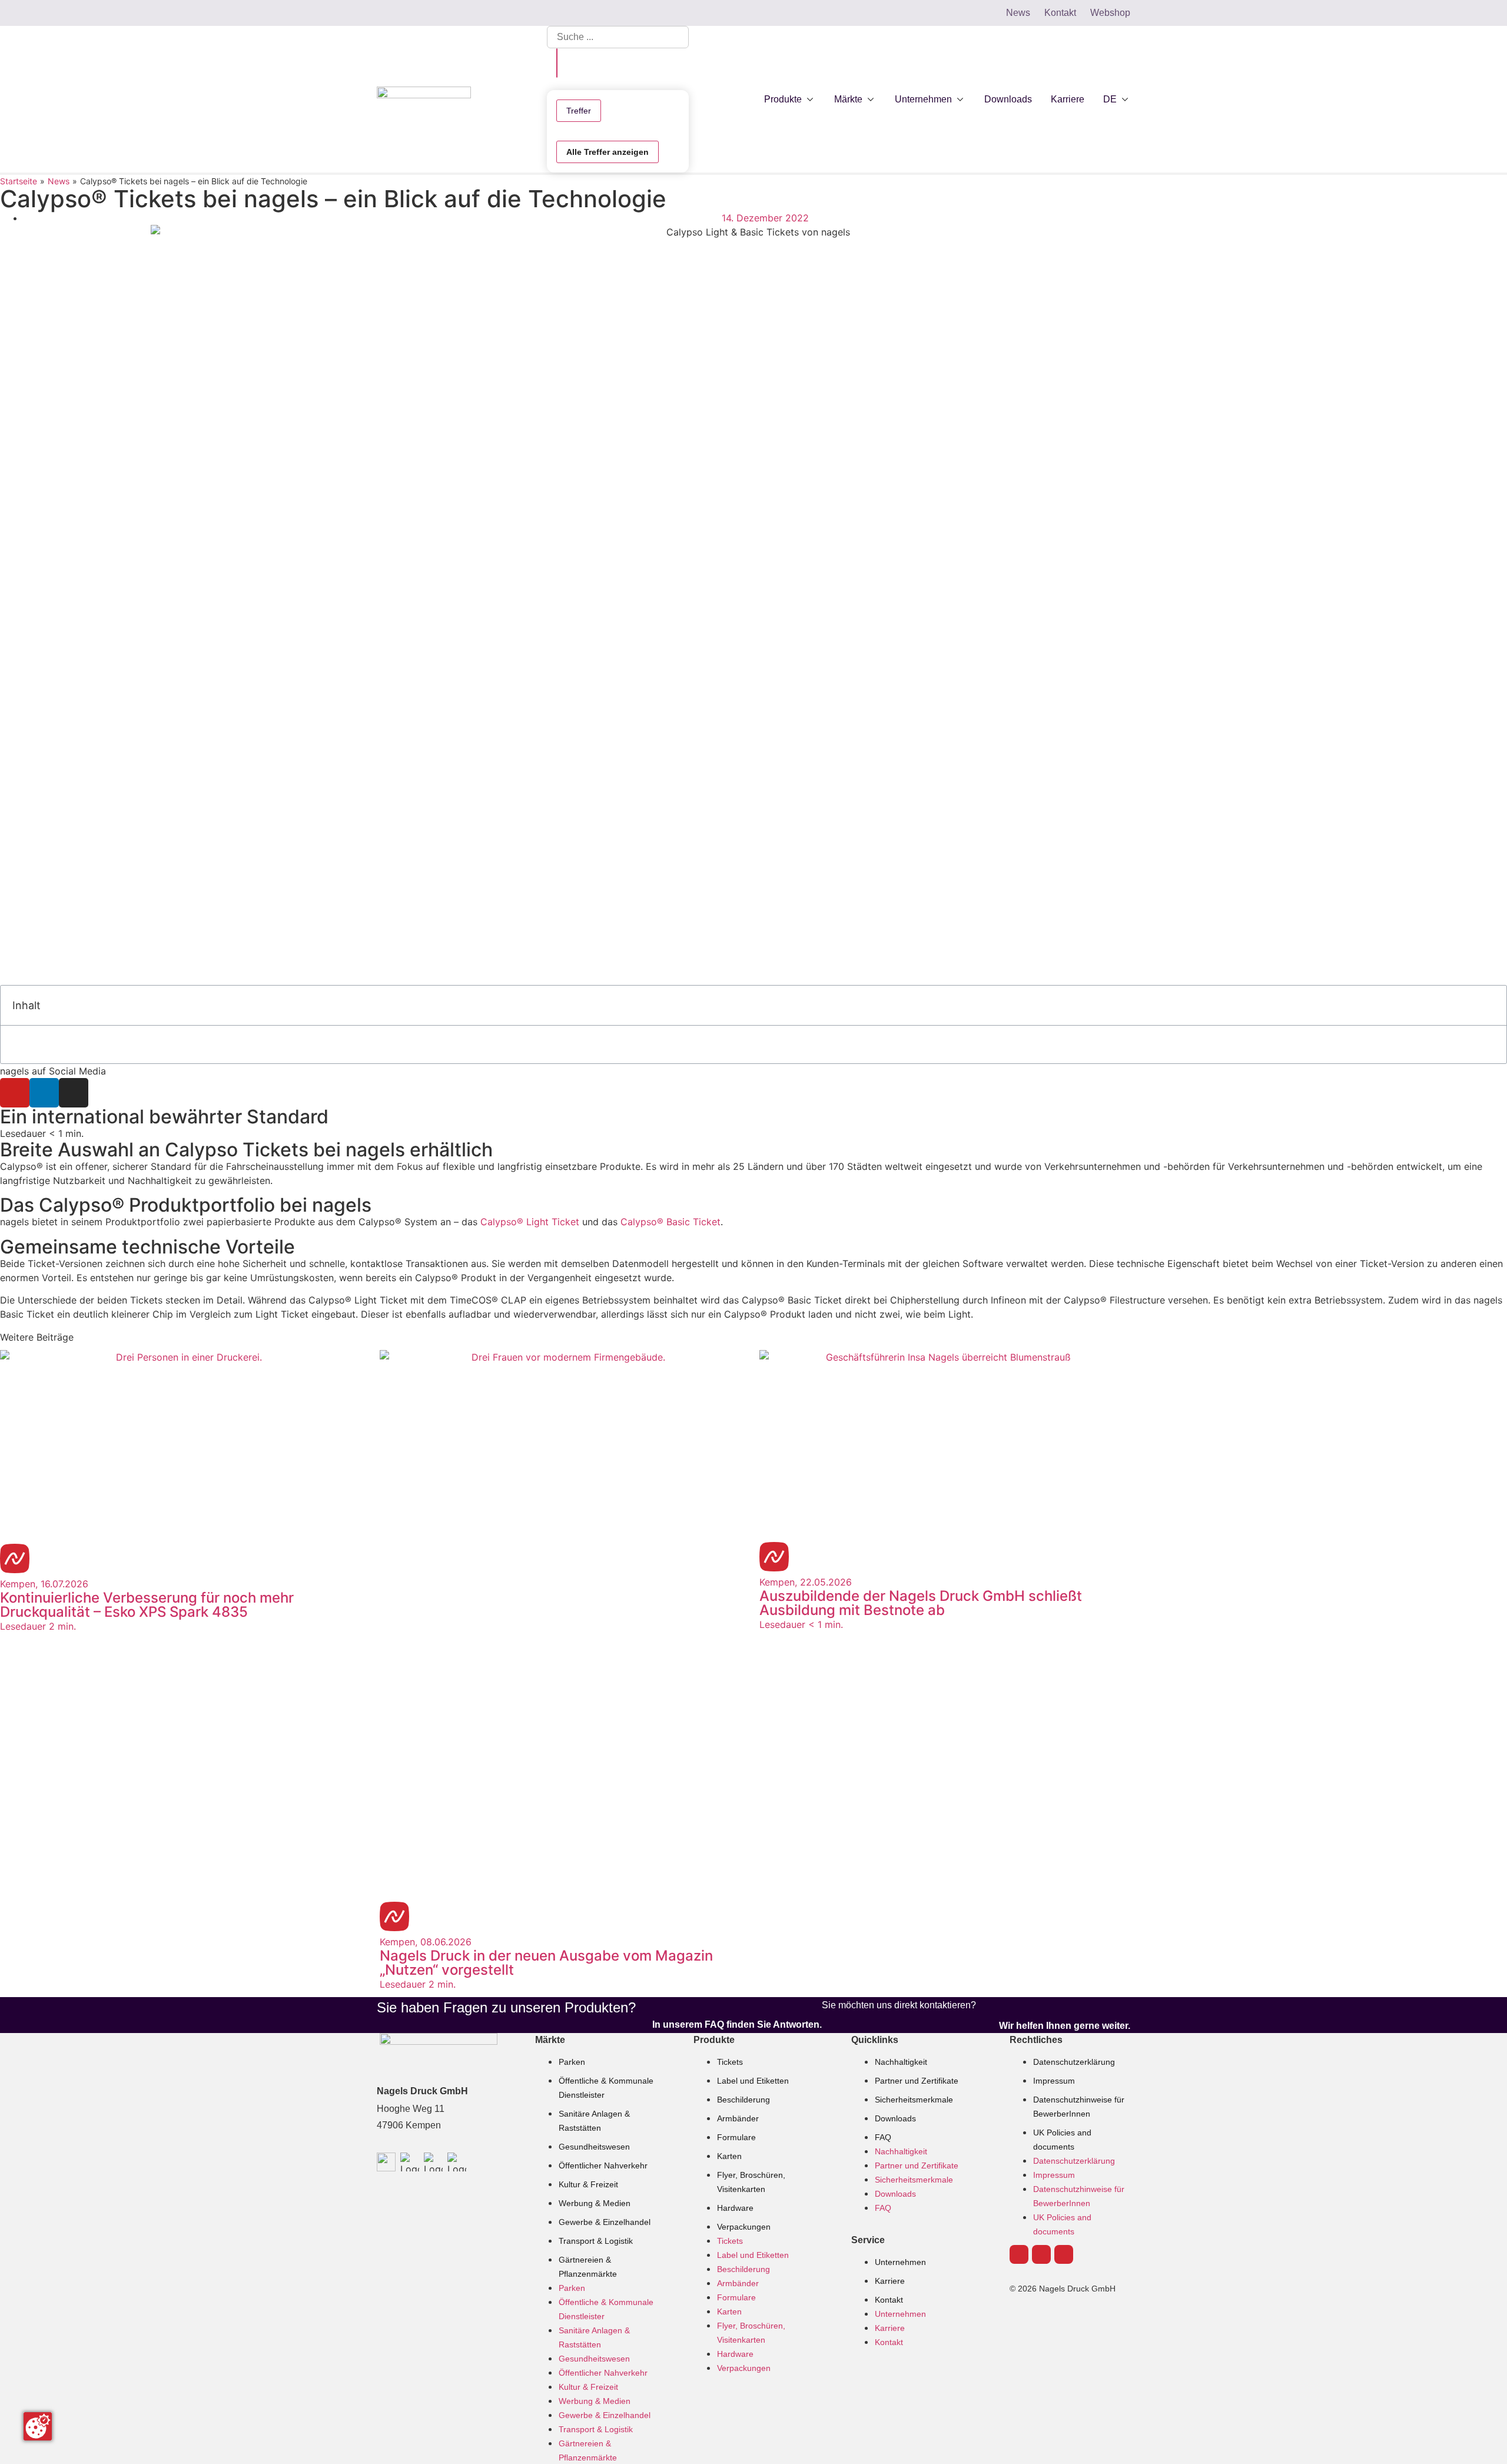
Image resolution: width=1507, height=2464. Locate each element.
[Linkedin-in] (44, 1093)
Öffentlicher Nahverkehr (603, 2165)
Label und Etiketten (753, 2081)
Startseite (19, 181)
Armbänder (738, 2118)
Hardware (735, 2208)
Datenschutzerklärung (1074, 2062)
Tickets (730, 2062)
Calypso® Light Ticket (530, 1222)
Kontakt (889, 2300)
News (59, 181)
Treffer (579, 111)
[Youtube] (15, 1093)
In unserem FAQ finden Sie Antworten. (737, 2024)
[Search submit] (557, 63)
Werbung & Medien (595, 2203)
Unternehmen (900, 2262)
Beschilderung (743, 2100)
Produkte (714, 2040)
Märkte (550, 2040)
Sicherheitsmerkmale (914, 2100)
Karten (729, 2156)
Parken (572, 2062)
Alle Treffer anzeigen (608, 152)
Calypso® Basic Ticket (670, 1222)
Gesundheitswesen (594, 2147)
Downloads (895, 2118)
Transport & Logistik (596, 2241)
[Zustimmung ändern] (38, 2426)
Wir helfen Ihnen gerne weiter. (1065, 2026)
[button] (790, 100)
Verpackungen (744, 2227)
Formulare (736, 2137)
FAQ (883, 2137)
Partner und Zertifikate (917, 2081)
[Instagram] (74, 1093)
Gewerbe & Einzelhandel (605, 2222)
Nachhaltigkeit (901, 2062)
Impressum (1054, 2081)
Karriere (890, 2281)
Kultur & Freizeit (588, 2184)
